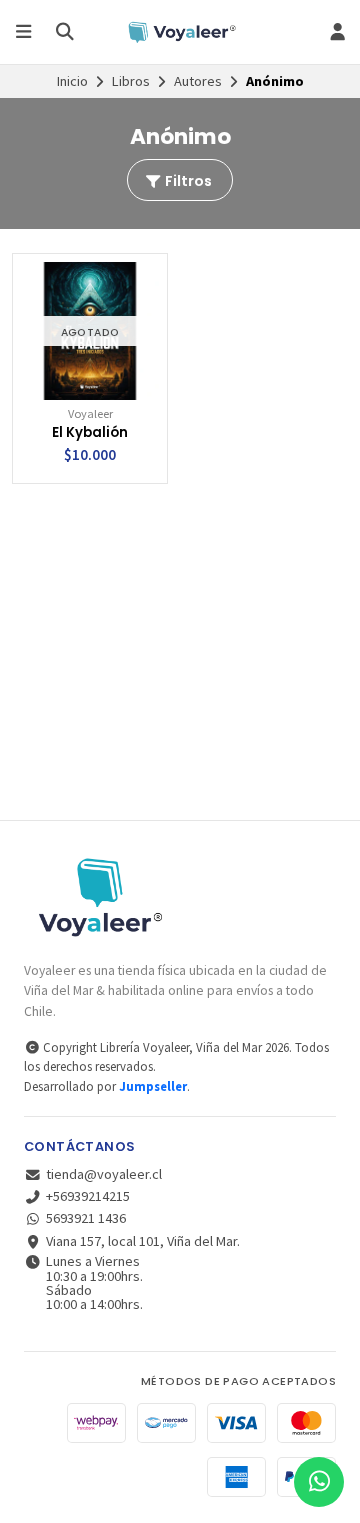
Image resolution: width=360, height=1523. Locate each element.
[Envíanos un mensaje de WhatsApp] (319, 1482)
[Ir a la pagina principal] (179, 32)
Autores (198, 81)
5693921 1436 (86, 1218)
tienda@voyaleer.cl (104, 1174)
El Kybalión (90, 433)
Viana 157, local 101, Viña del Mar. (143, 1241)
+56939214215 (88, 1196)
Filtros (187, 181)
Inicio (72, 81)
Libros (131, 81)
